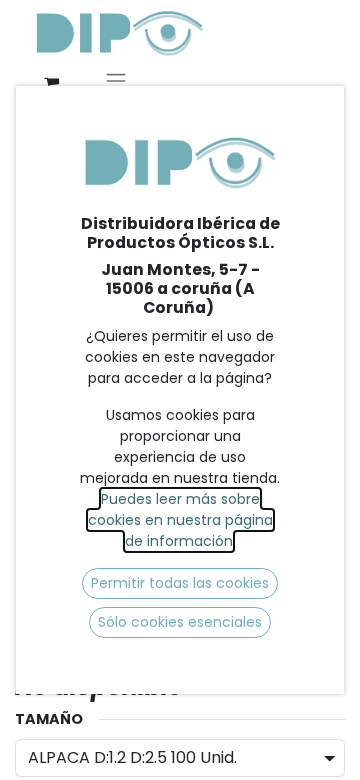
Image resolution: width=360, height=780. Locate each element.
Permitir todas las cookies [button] (180, 583)
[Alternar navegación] (116, 83)
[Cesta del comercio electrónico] (51, 83)
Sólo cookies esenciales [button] (180, 622)
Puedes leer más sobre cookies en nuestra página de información (180, 520)
